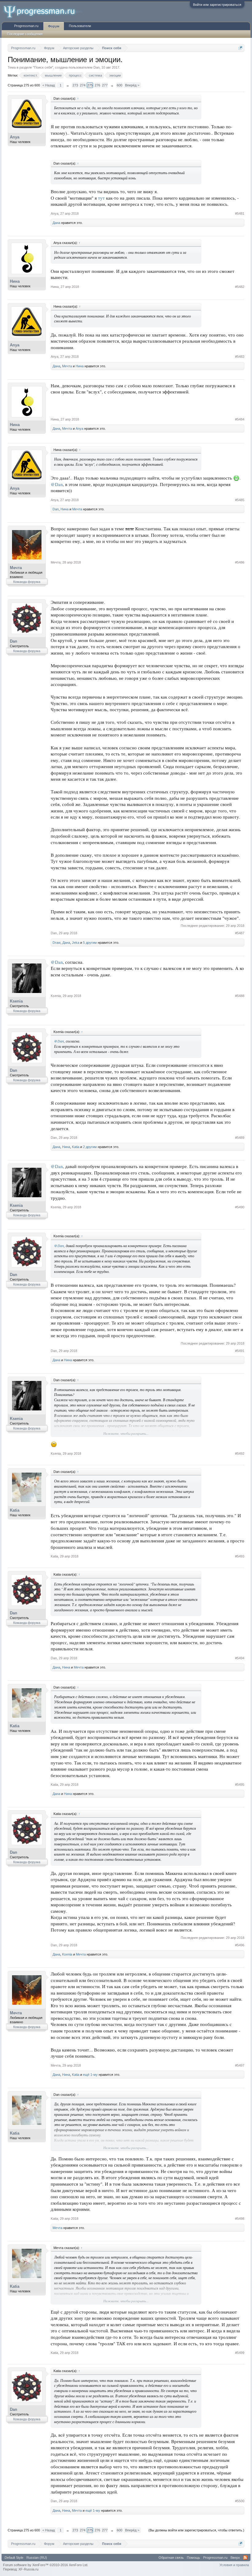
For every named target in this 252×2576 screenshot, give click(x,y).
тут (101, 198)
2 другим (90, 1147)
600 (120, 85)
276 (97, 85)
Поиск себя (43, 67)
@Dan (57, 484)
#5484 (240, 419)
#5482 (240, 287)
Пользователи (80, 26)
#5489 (240, 1138)
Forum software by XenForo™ (46, 2565)
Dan (96, 67)
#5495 (240, 1784)
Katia (76, 1147)
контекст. (31, 75)
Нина (15, 281)
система (95, 75)
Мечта (67, 366)
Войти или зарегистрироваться (217, 5)
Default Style (14, 2558)
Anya (15, 137)
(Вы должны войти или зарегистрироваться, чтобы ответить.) (196, 2530)
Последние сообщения (25, 34)
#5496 (240, 1945)
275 (90, 85)
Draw (57, 943)
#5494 (240, 1658)
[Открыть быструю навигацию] (240, 48)
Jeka (76, 943)
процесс (75, 75)
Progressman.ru (26, 26)
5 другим (90, 943)
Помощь (193, 2558)
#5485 (240, 500)
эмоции (115, 75)
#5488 (240, 996)
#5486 (240, 562)
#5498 (240, 2219)
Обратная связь (171, 2558)
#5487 (240, 933)
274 (83, 85)
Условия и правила (234, 2565)
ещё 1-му (90, 2075)
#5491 (240, 1351)
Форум (54, 26)
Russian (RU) (37, 2558)
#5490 (240, 1207)
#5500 (240, 2501)
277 (105, 85)
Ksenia (16, 1001)
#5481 (240, 213)
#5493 (240, 1556)
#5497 (240, 2065)
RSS (245, 2558)
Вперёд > (132, 85)
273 (75, 85)
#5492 (240, 1453)
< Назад (49, 85)
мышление (53, 75)
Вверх (235, 2558)
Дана (56, 223)
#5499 (240, 2353)
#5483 (240, 357)
